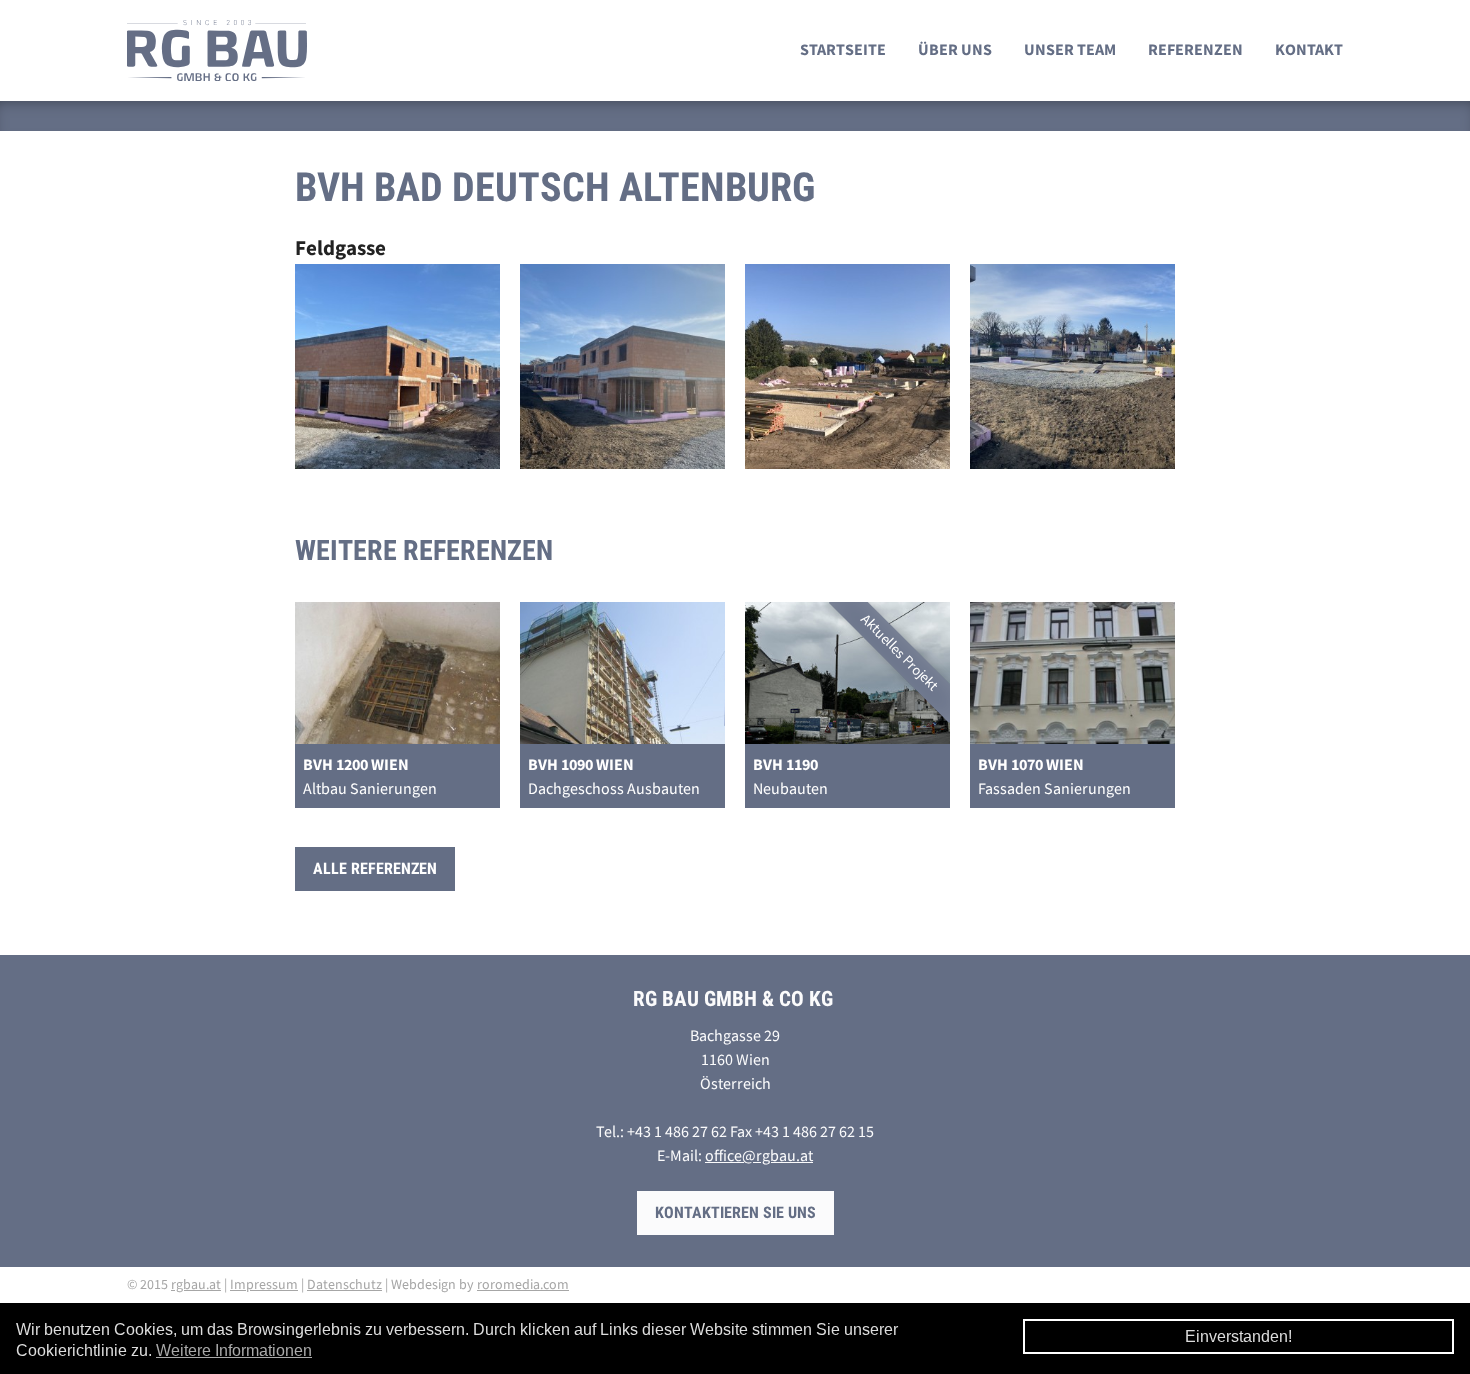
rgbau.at (196, 1284)
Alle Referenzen (375, 868)
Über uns (955, 49)
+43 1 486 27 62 (677, 1131)
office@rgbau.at (759, 1155)
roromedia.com (523, 1284)
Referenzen (1195, 49)
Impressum (264, 1284)
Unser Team (1070, 49)
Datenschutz (344, 1284)
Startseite (843, 49)
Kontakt (1309, 49)
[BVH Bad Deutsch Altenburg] (405, 372)
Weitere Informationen (234, 1350)
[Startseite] (217, 50)
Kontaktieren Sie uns (735, 1212)
